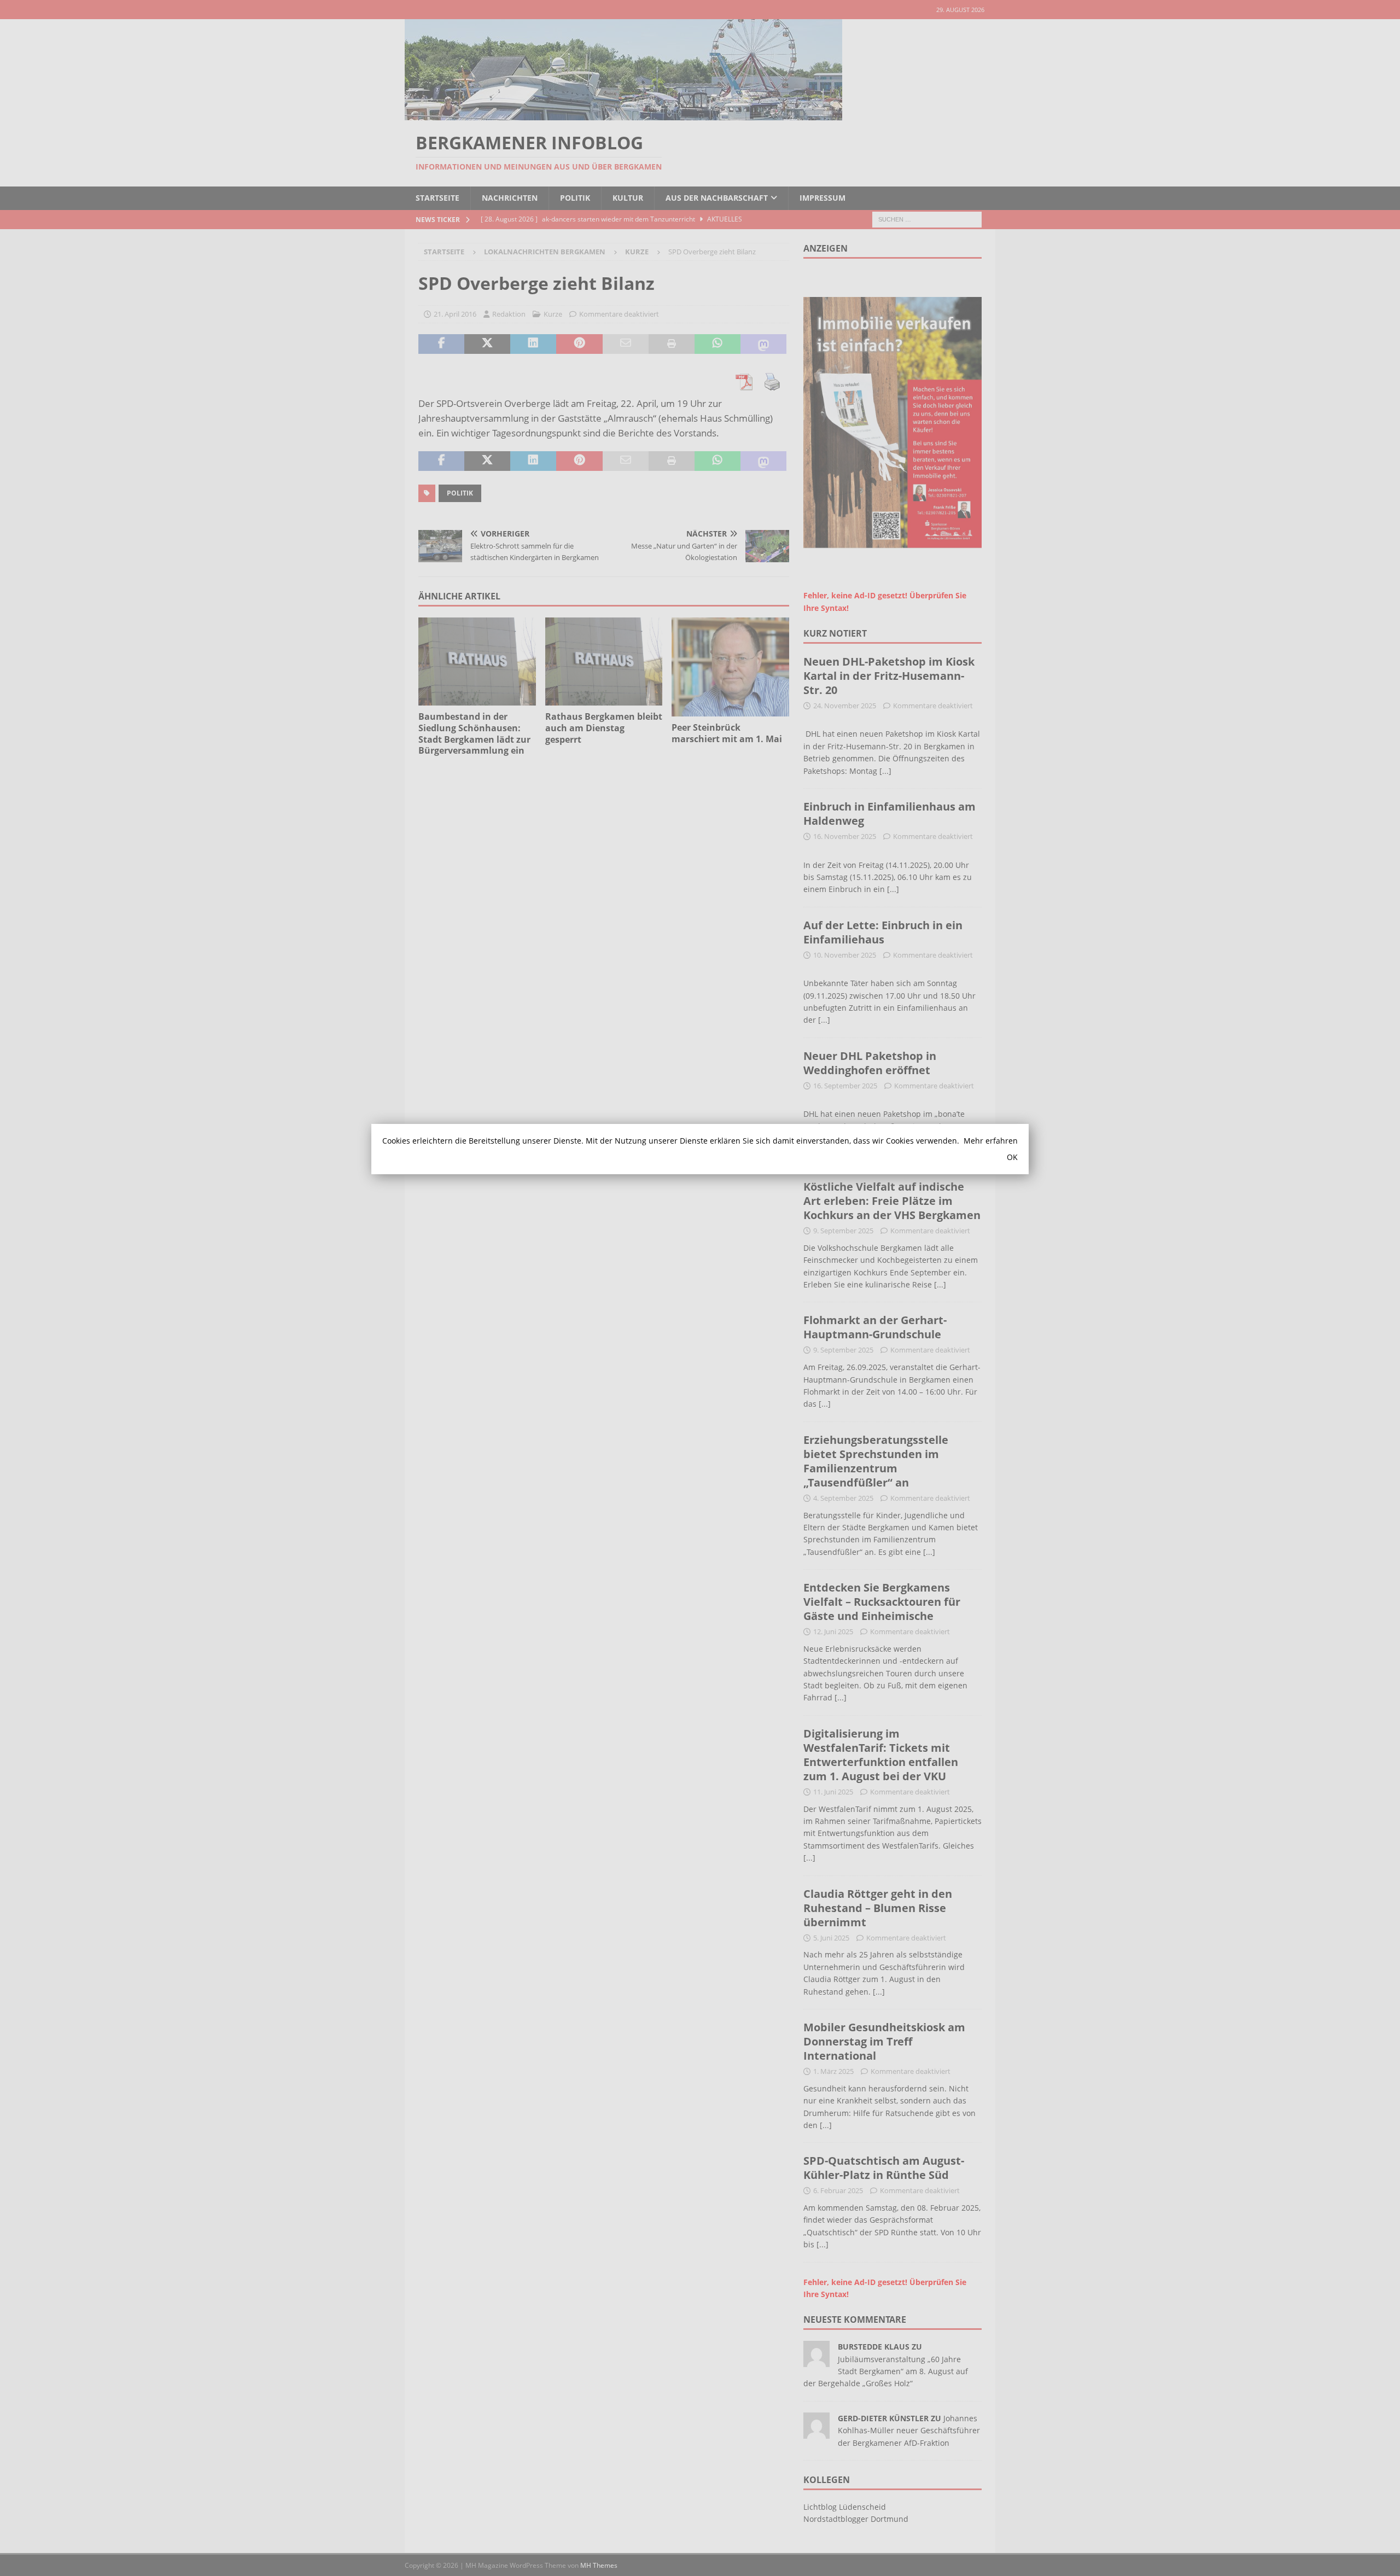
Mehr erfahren (991, 1141)
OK (1012, 1157)
